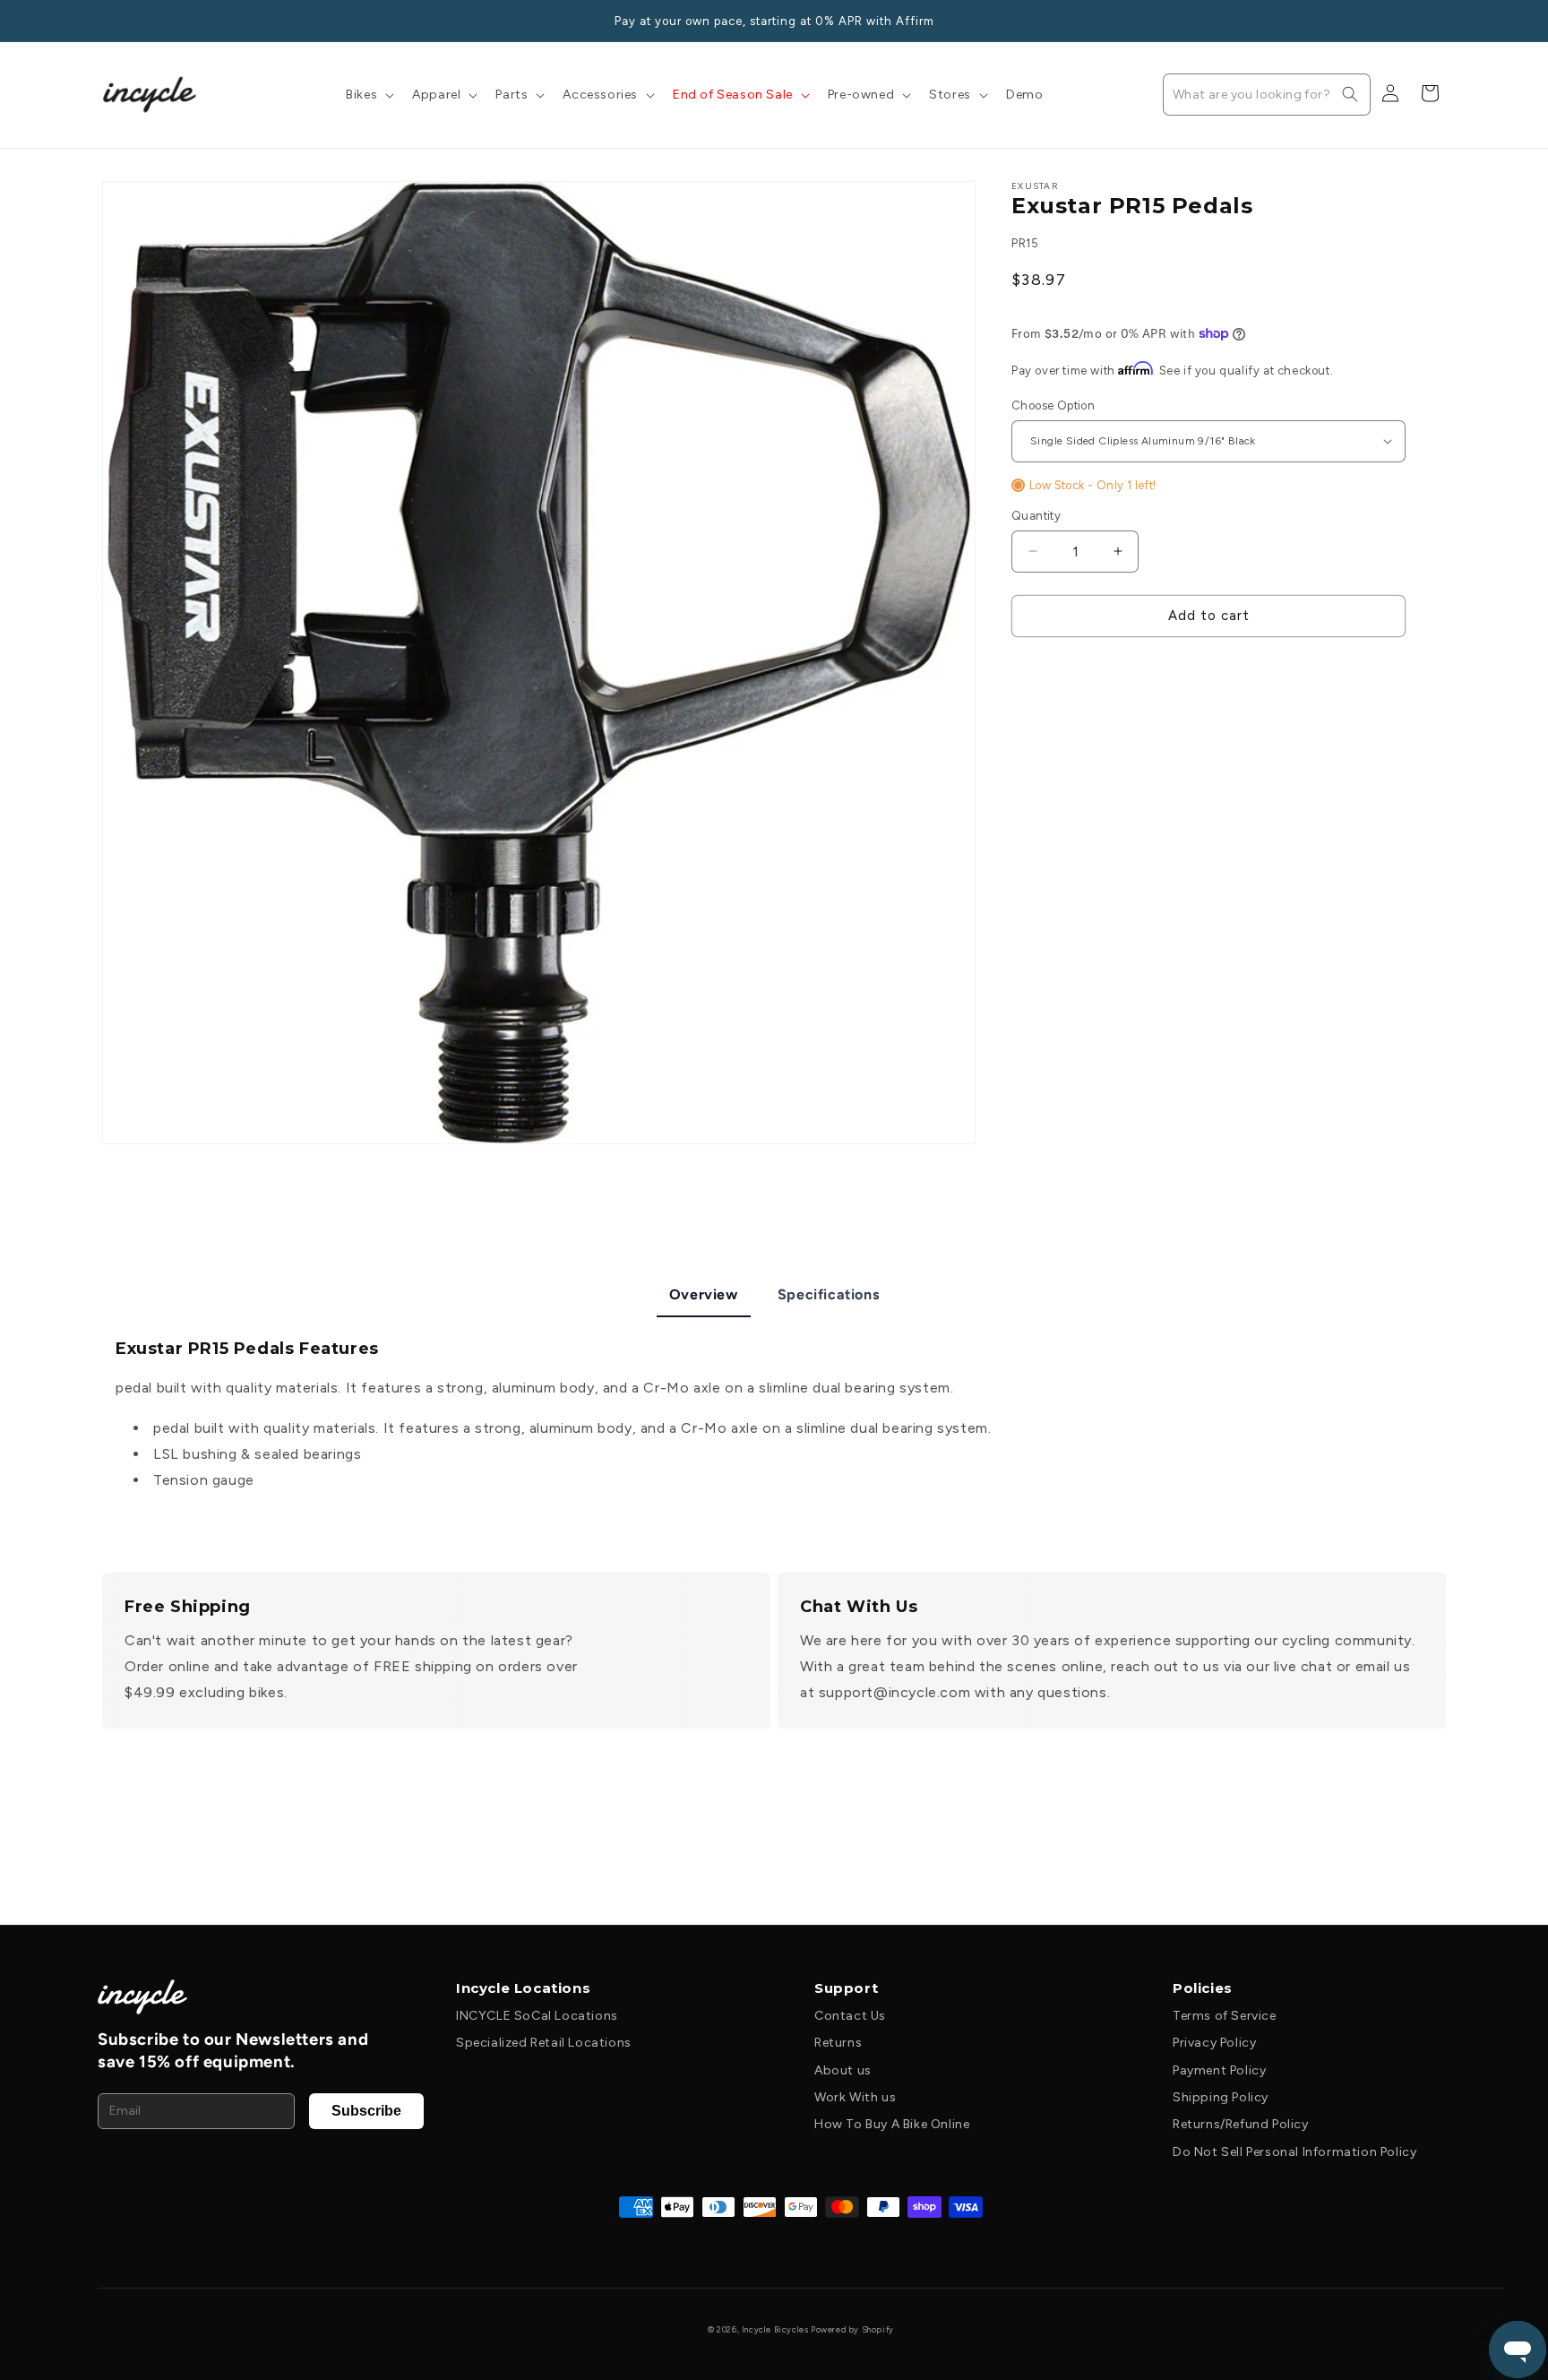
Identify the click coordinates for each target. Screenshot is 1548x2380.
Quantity (1036, 516)
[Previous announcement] (108, 21)
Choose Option (1053, 405)
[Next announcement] (1440, 21)
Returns (838, 2043)
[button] (368, 95)
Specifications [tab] (828, 1294)
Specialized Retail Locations (544, 2043)
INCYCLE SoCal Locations (537, 2016)
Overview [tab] (704, 1294)
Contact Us (850, 2016)
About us (843, 2070)
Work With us (855, 2097)
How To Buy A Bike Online (892, 2124)
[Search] (1350, 94)
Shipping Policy (1221, 2097)
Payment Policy (1219, 2070)
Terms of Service (1225, 2016)
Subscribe (366, 2111)
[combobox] (1267, 95)
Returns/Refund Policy (1241, 2124)
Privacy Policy (1214, 2043)
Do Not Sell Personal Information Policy (1294, 2152)
